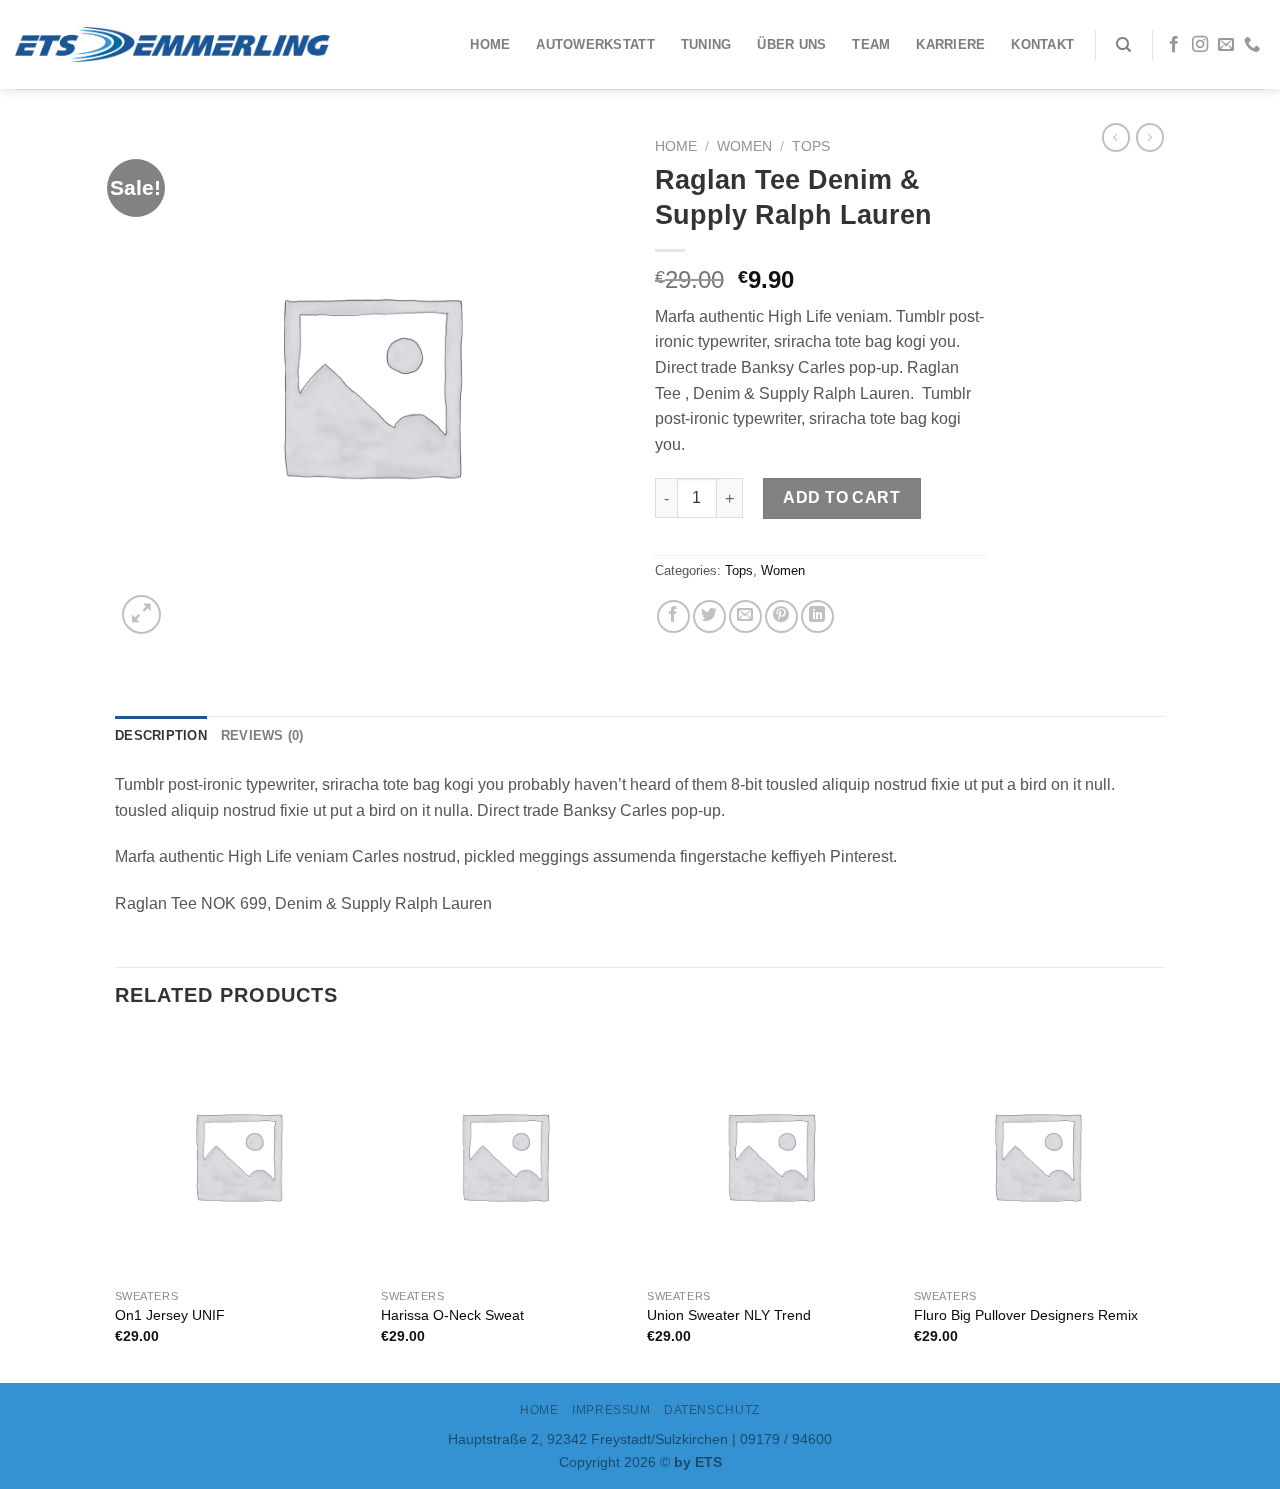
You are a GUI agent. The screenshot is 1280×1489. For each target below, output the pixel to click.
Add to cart (841, 497)
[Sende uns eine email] (1226, 45)
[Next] (1159, 1205)
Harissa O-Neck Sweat (452, 1315)
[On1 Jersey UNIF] (238, 1155)
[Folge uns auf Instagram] (1200, 45)
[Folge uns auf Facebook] (1174, 45)
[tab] (161, 736)
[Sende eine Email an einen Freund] (745, 616)
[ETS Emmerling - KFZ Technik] (172, 44)
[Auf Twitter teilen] (709, 616)
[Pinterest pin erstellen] (781, 616)
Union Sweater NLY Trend (729, 1315)
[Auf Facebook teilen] (673, 616)
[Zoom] (141, 614)
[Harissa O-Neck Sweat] (504, 1155)
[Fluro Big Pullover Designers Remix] (1037, 1155)
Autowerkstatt (595, 44)
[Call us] (1252, 45)
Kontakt (1042, 44)
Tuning (706, 44)
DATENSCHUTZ (712, 1410)
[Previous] (116, 1205)
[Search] (1123, 45)
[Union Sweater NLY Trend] (770, 1155)
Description (161, 735)
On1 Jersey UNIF (170, 1315)
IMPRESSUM (611, 1410)
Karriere (950, 44)
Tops (811, 146)
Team (871, 44)
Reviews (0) (262, 735)
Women (744, 146)
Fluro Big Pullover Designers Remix (1026, 1315)
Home (490, 44)
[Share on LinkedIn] (817, 616)
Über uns (791, 44)
